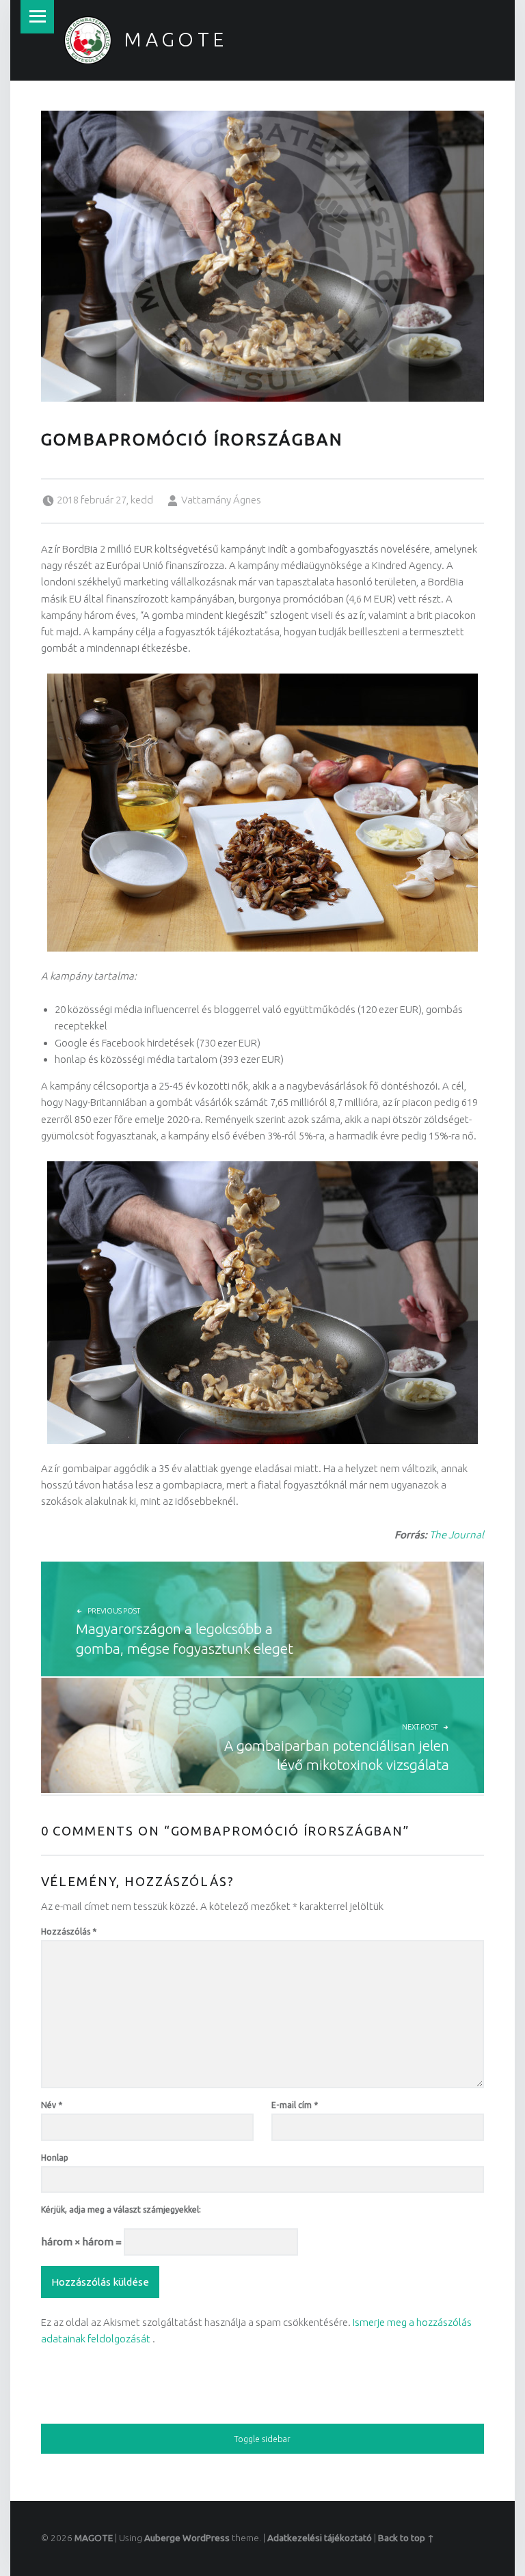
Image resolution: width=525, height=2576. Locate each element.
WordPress (206, 2538)
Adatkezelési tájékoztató (320, 2538)
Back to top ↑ (406, 2538)
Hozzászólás (69, 1931)
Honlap (55, 2158)
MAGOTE (176, 39)
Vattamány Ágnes (221, 500)
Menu (37, 17)
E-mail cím (295, 2105)
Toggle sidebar (262, 2439)
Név (52, 2105)
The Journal (457, 1535)
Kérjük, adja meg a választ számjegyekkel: (121, 2210)
